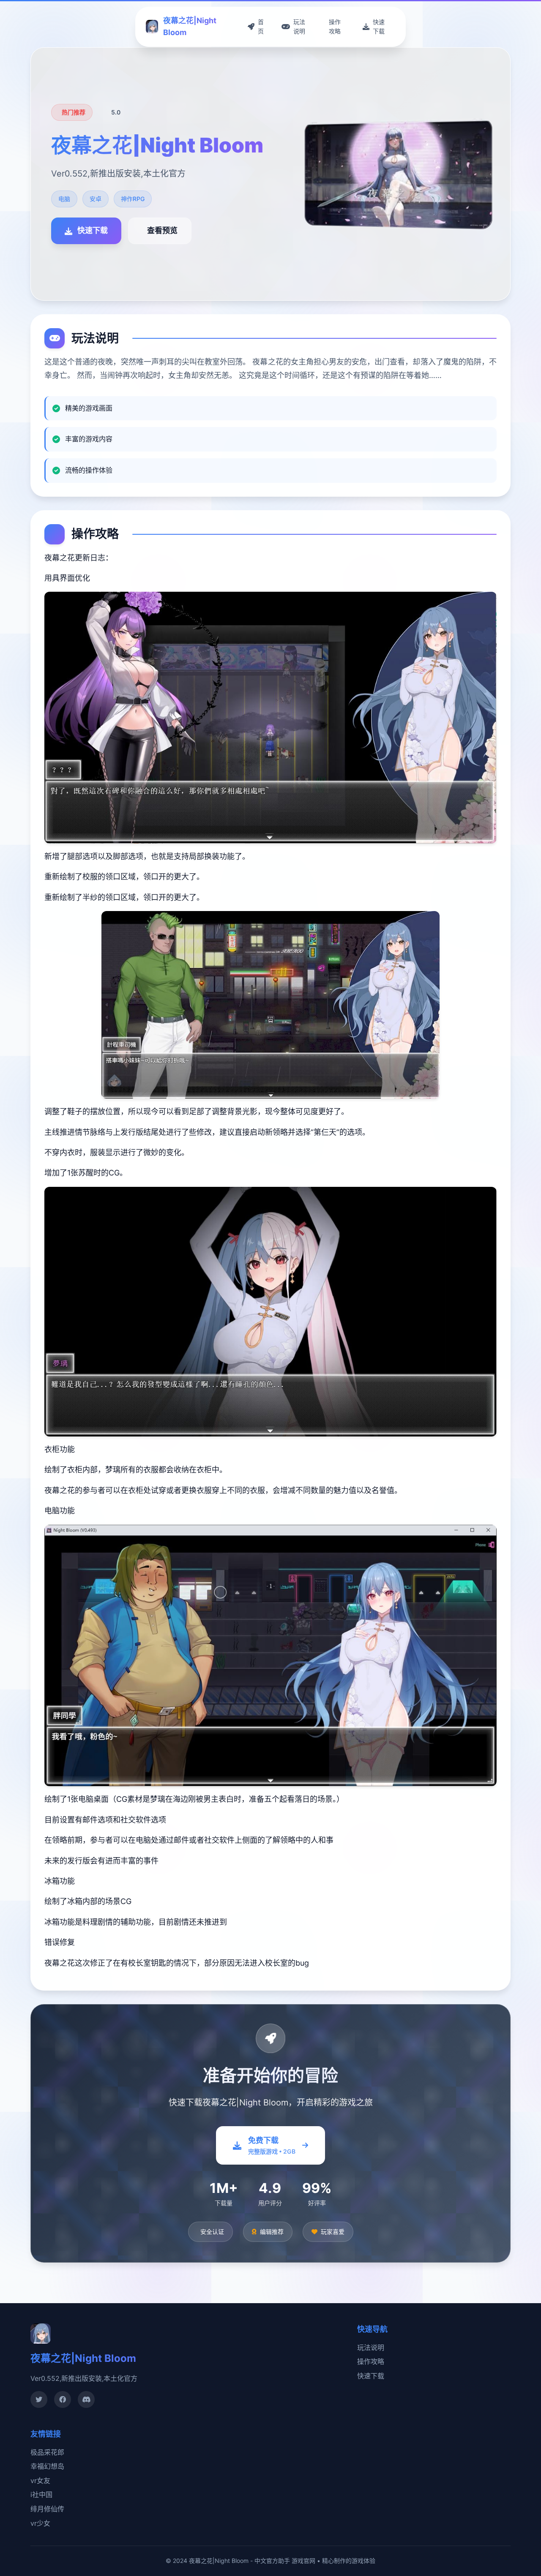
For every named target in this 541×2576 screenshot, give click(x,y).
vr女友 (40, 2481)
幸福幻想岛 (47, 2466)
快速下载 (371, 2376)
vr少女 (40, 2523)
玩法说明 (371, 2348)
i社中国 (41, 2494)
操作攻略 (371, 2361)
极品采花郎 (47, 2452)
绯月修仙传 (47, 2509)
